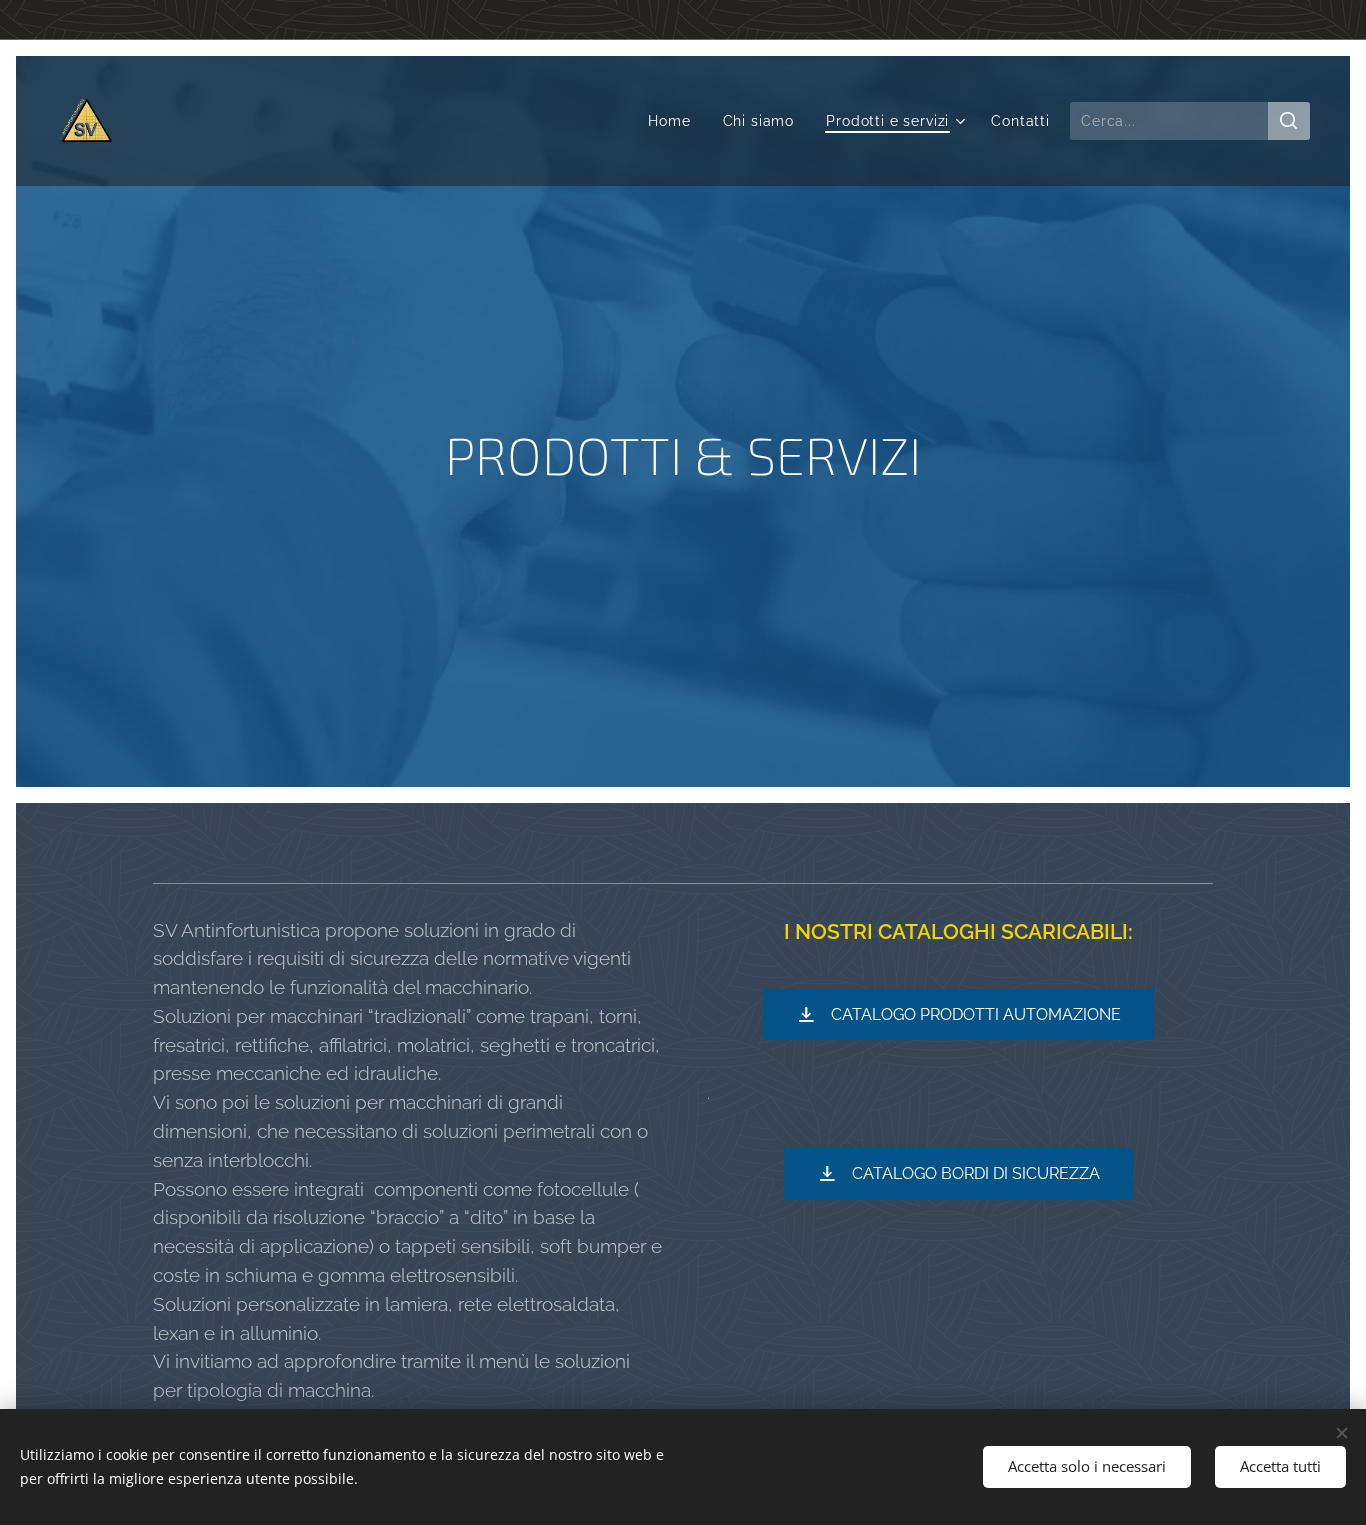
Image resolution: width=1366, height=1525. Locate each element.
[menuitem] (674, 121)
